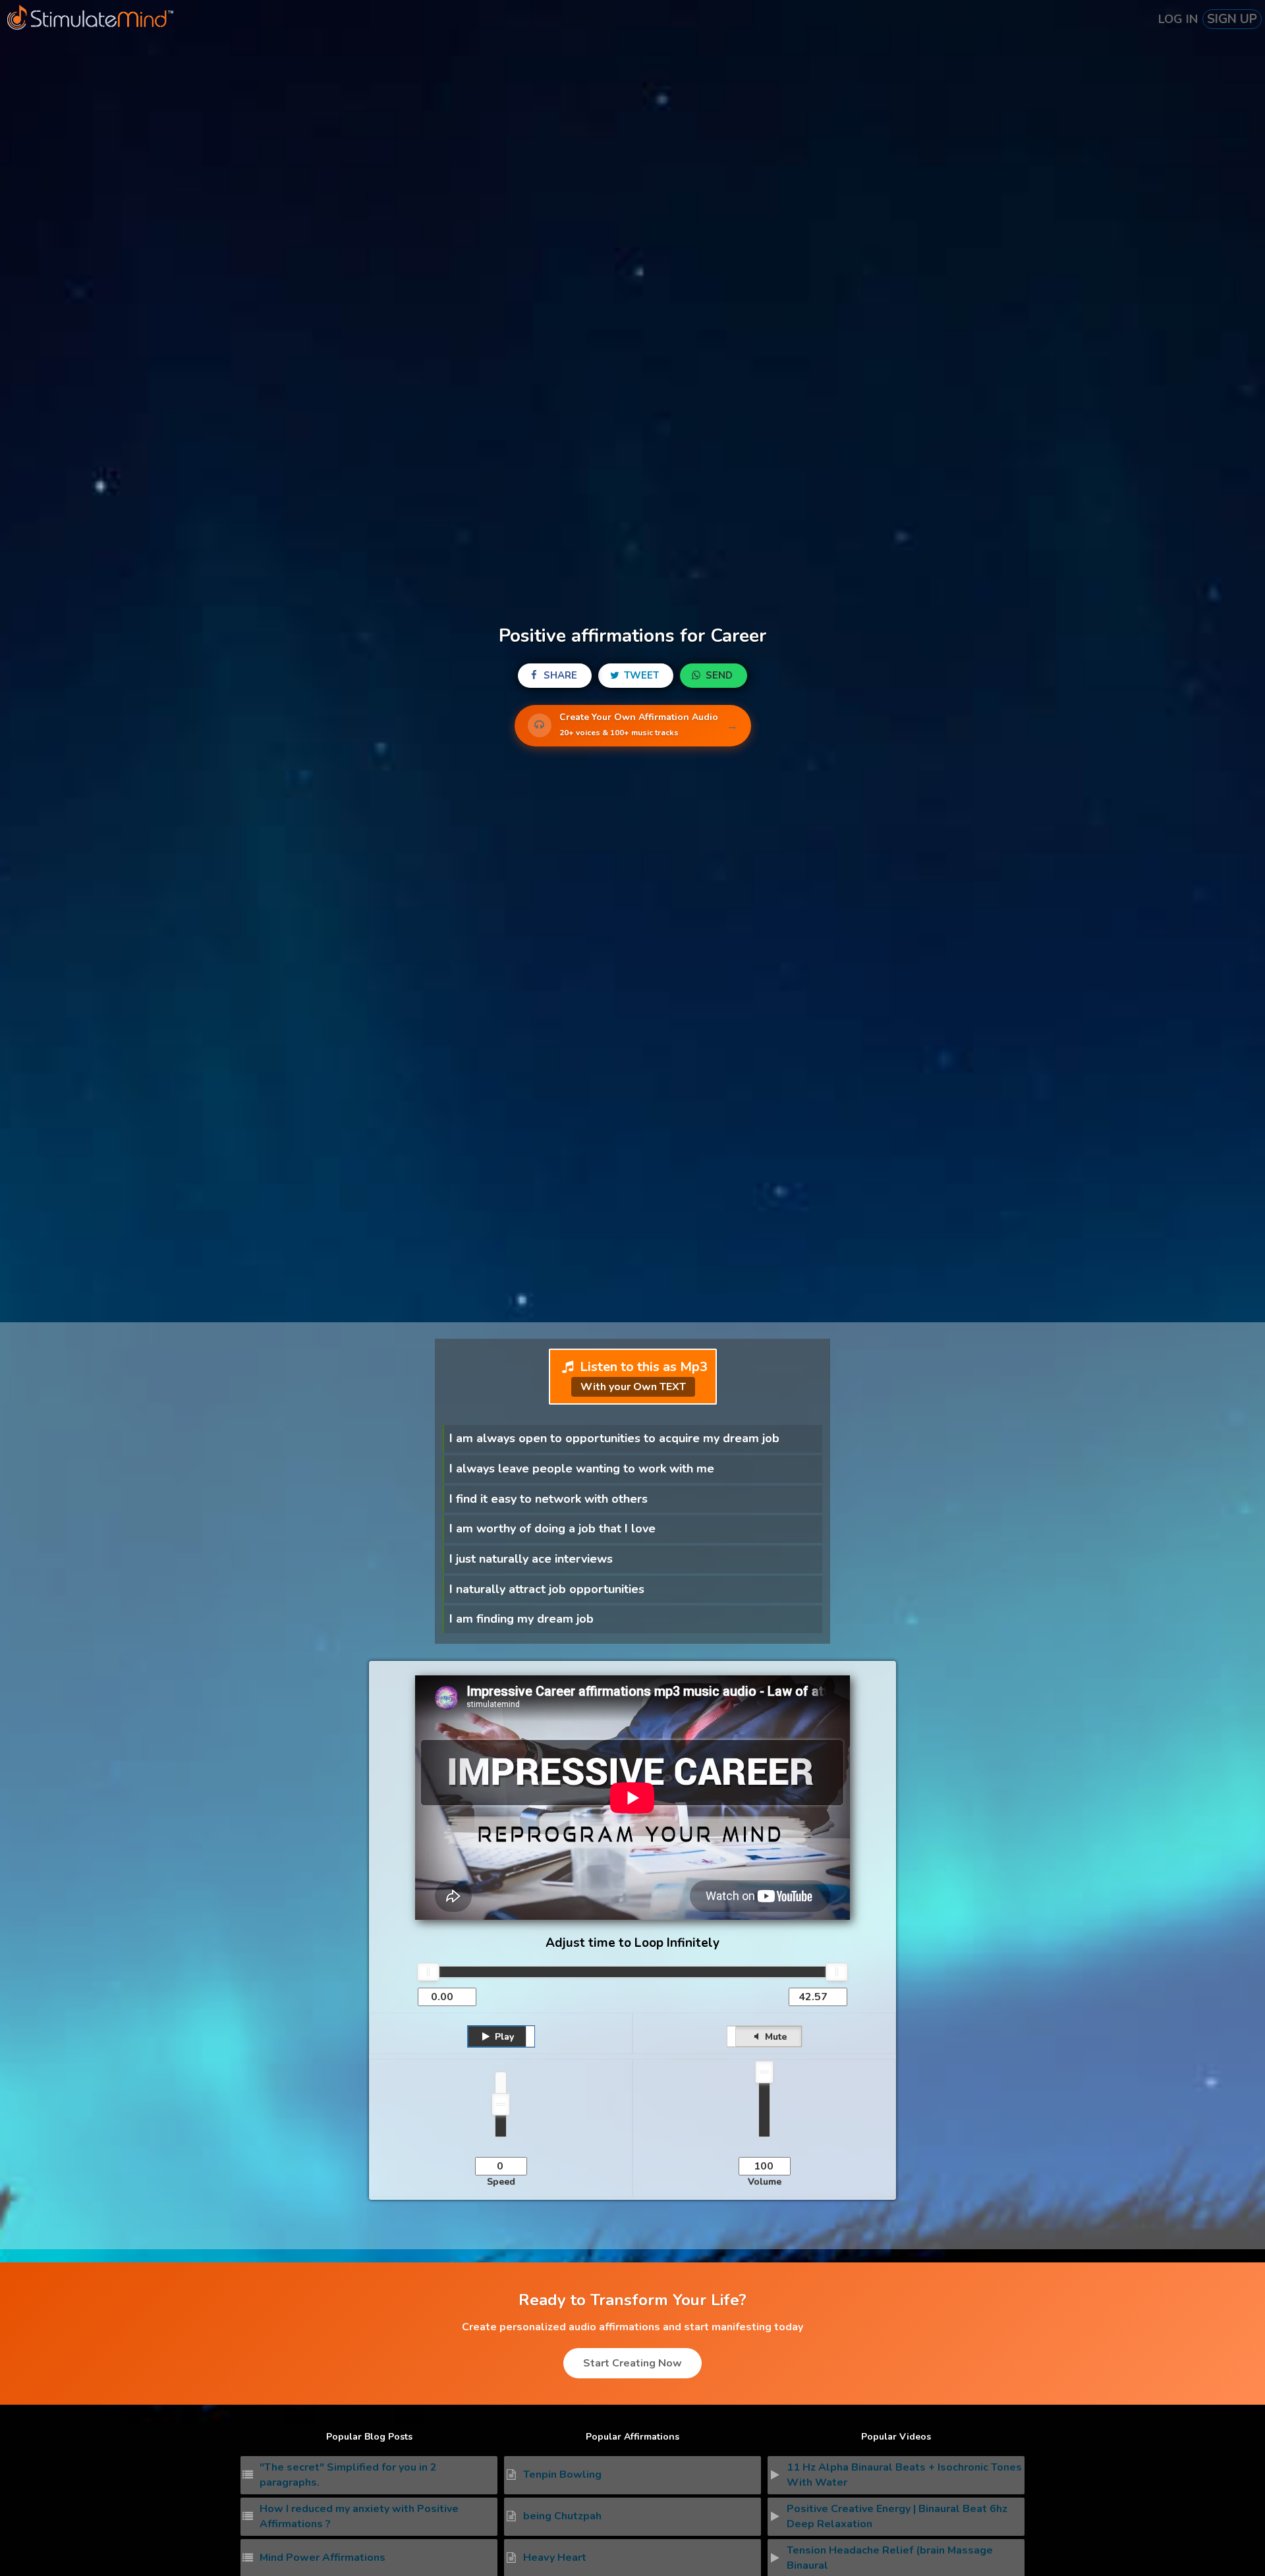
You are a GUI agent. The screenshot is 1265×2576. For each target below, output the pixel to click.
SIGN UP (1232, 19)
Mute (774, 2037)
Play (503, 2037)
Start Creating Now (632, 2363)
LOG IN (1178, 19)
